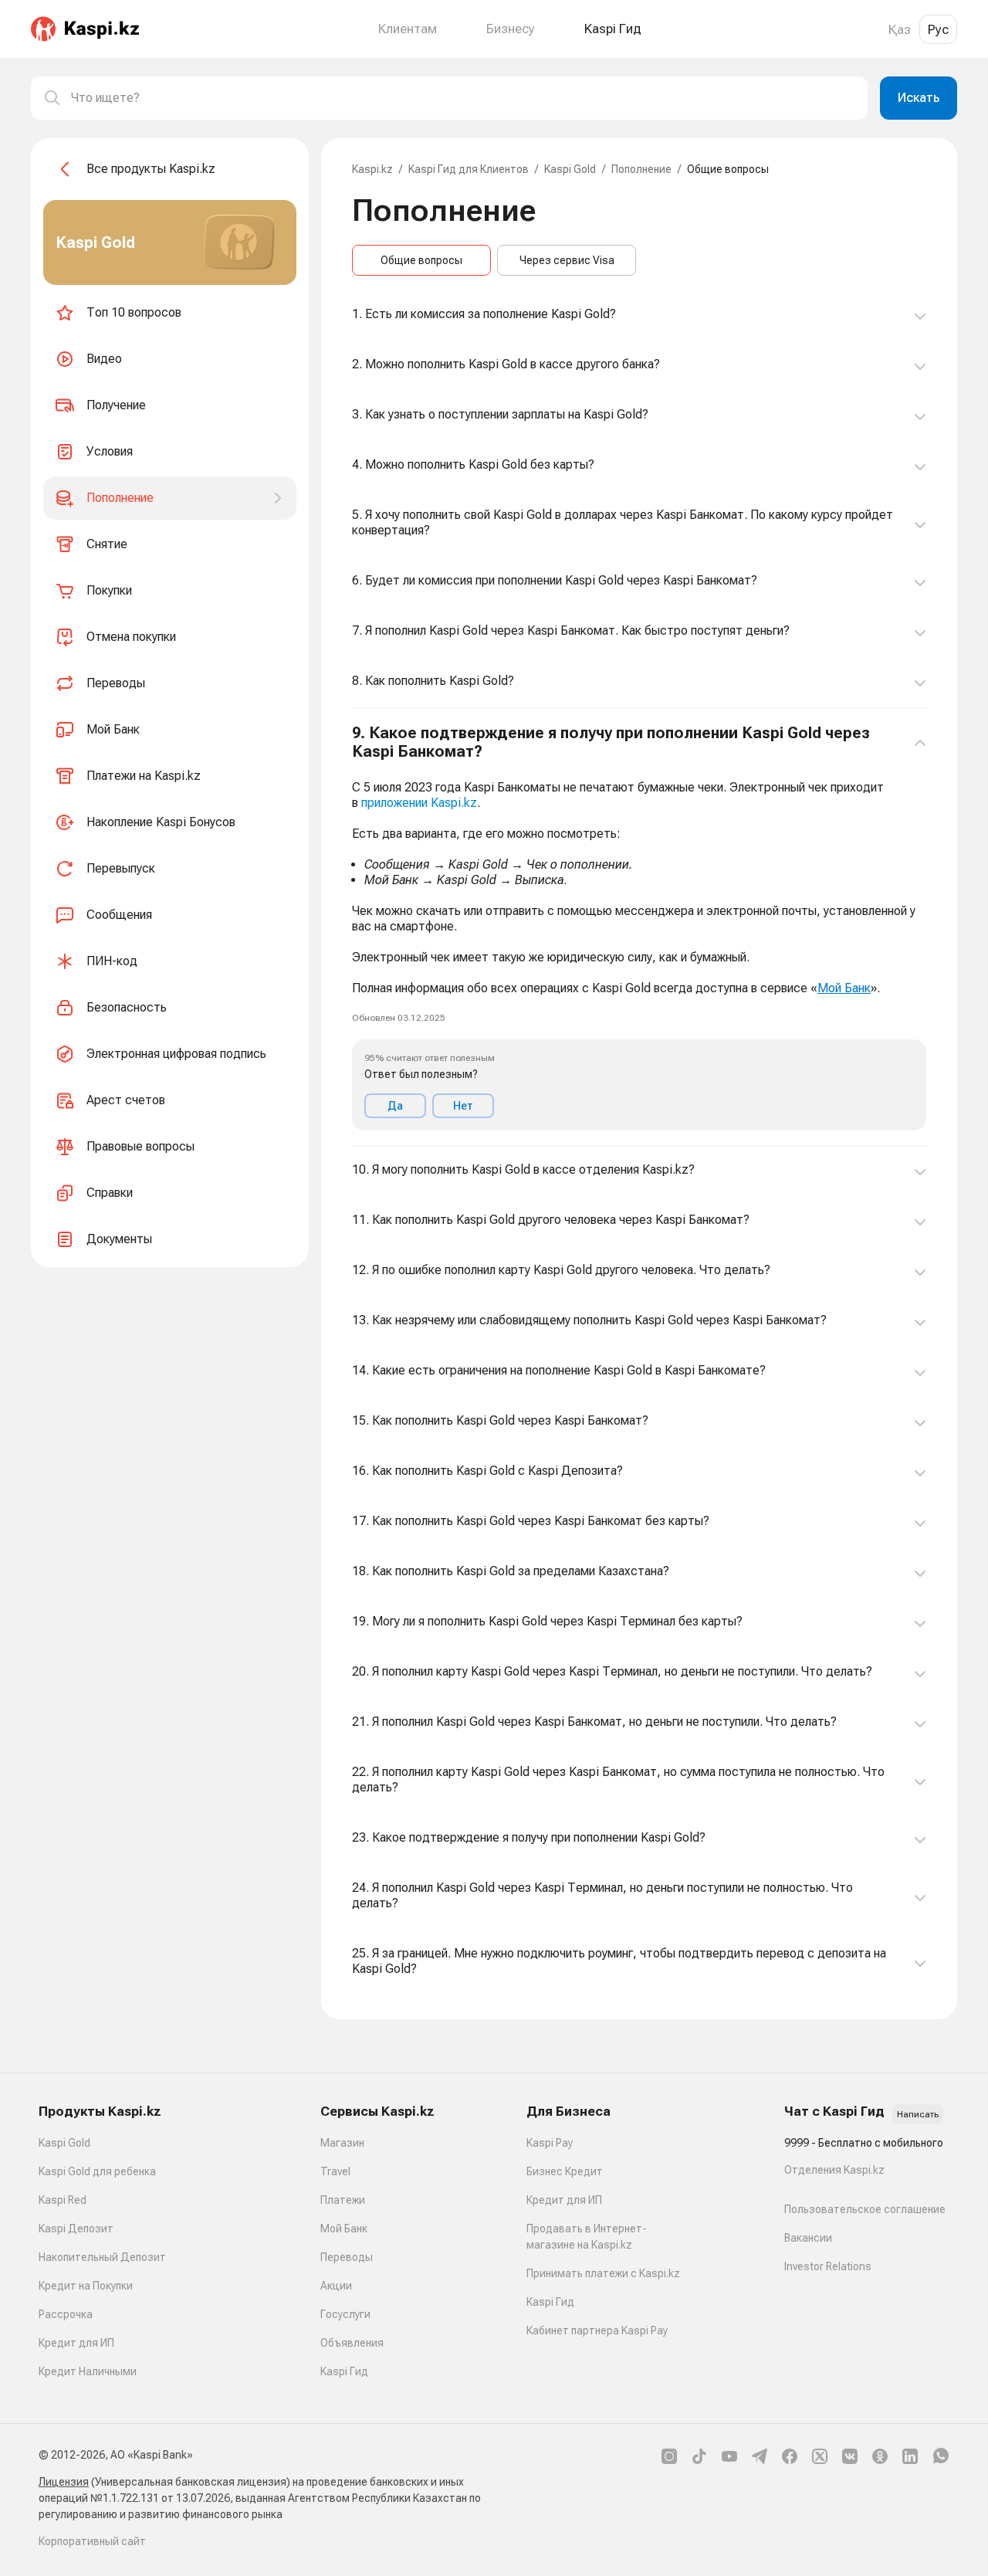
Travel (335, 2171)
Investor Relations (828, 2266)
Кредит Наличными (88, 2371)
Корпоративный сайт (92, 2541)
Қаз (900, 29)
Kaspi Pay (550, 2143)
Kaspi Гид (344, 2371)
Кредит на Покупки (86, 2286)
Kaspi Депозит (76, 2229)
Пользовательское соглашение (865, 2209)
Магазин (342, 2143)
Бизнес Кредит (565, 2171)
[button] (639, 927)
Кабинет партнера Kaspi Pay (597, 2330)
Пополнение (641, 169)
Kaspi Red (63, 2200)
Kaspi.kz (372, 169)
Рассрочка (66, 2314)
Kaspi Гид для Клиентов (469, 169)
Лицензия (64, 2482)
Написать (918, 2114)
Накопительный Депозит (102, 2257)
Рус (938, 29)
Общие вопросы (421, 260)
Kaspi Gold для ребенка (97, 2171)
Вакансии (808, 2238)
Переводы (347, 2257)
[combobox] (463, 98)
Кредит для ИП (76, 2343)
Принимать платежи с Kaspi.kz (603, 2273)
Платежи (343, 2200)
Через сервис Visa (567, 260)
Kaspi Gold (570, 169)
